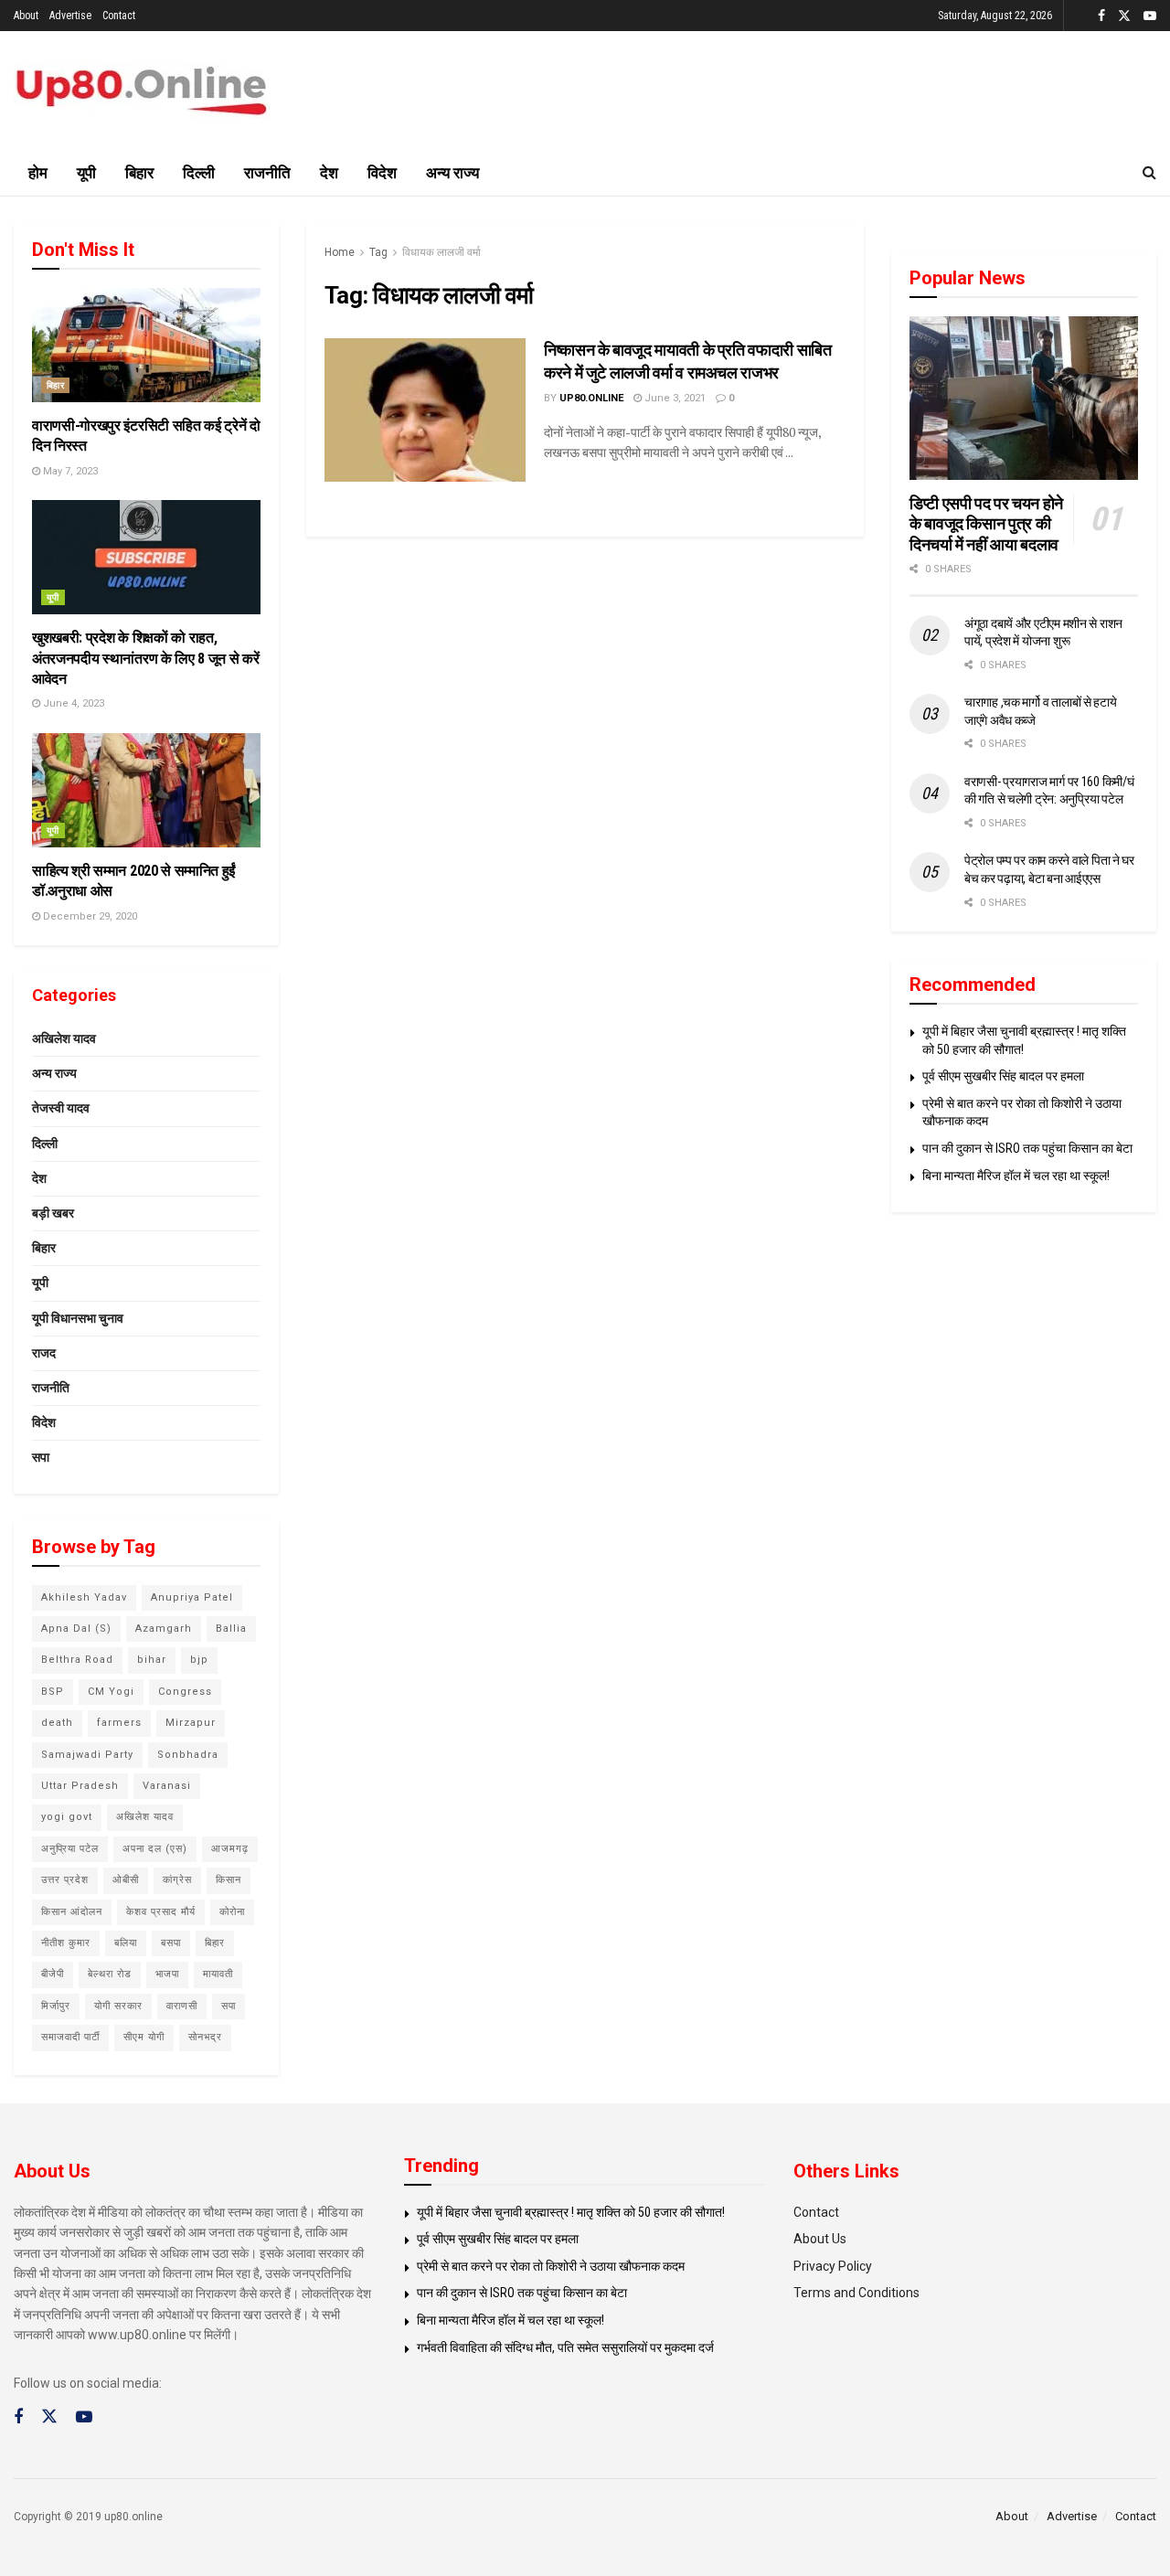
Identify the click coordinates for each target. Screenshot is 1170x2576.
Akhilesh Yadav (84, 1597)
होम (38, 173)
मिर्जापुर (56, 2006)
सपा (41, 1457)
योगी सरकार (118, 2006)
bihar (152, 1660)
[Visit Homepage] (142, 91)
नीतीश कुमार (66, 1943)
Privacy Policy (833, 2266)
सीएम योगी (144, 2037)
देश (329, 173)
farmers (119, 1723)
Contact (119, 16)
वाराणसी (182, 2006)
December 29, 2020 (89, 916)
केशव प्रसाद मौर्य (161, 1912)
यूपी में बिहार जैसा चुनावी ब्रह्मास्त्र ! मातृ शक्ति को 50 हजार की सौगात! (571, 2212)
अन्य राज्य (452, 173)
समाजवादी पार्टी (70, 2037)
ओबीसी (126, 1880)
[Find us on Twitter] (1124, 16)
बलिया (126, 1943)
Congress (185, 1692)
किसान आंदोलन (72, 1912)
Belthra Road (77, 1660)
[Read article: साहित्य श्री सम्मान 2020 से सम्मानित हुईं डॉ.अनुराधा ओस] (146, 790)
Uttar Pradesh (80, 1786)
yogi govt (67, 1817)
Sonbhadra (188, 1755)
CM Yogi (111, 1692)
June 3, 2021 (674, 398)
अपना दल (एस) (155, 1849)
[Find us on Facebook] (1101, 16)
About (26, 16)
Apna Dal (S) (76, 1629)
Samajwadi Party (87, 1755)
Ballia (231, 1629)
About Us (820, 2239)
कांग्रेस (177, 1880)
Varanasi (167, 1786)
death (57, 1723)
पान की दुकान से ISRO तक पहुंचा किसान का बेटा (1027, 1148)
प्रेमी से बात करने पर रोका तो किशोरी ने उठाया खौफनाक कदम (551, 2266)
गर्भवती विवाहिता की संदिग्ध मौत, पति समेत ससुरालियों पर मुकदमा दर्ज (565, 2347)
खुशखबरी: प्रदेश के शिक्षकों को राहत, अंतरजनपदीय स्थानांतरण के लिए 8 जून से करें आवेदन (145, 658)
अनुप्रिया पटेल (70, 1849)
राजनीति (267, 173)
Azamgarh (164, 1629)
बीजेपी (53, 1974)
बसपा (171, 1943)
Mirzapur (191, 1723)
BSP (53, 1692)
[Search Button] (1149, 173)
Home (340, 252)
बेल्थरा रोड (110, 1974)
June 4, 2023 (72, 703)
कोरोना (232, 1912)
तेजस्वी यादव (61, 1108)
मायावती (218, 1974)
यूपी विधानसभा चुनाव (78, 1318)
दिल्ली (199, 173)
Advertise (70, 16)
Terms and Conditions (856, 2293)
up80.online (591, 398)
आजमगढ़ (230, 1849)
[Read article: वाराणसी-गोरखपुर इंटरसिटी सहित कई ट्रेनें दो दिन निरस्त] (146, 345)
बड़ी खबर (53, 1213)
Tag (378, 252)
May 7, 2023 (69, 471)
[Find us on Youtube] (1150, 16)
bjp (199, 1660)
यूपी (86, 173)
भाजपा (167, 1974)
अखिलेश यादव (64, 1038)
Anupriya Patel (192, 1597)
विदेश (382, 173)
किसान (229, 1880)
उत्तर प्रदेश (65, 1880)
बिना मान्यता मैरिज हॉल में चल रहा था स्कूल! (1016, 1176)
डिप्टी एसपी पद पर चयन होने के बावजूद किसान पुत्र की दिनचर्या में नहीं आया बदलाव (986, 524)
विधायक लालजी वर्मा (441, 252)
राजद (44, 1353)
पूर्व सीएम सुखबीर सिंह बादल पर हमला (1003, 1076)
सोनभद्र (205, 2037)
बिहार (139, 173)
